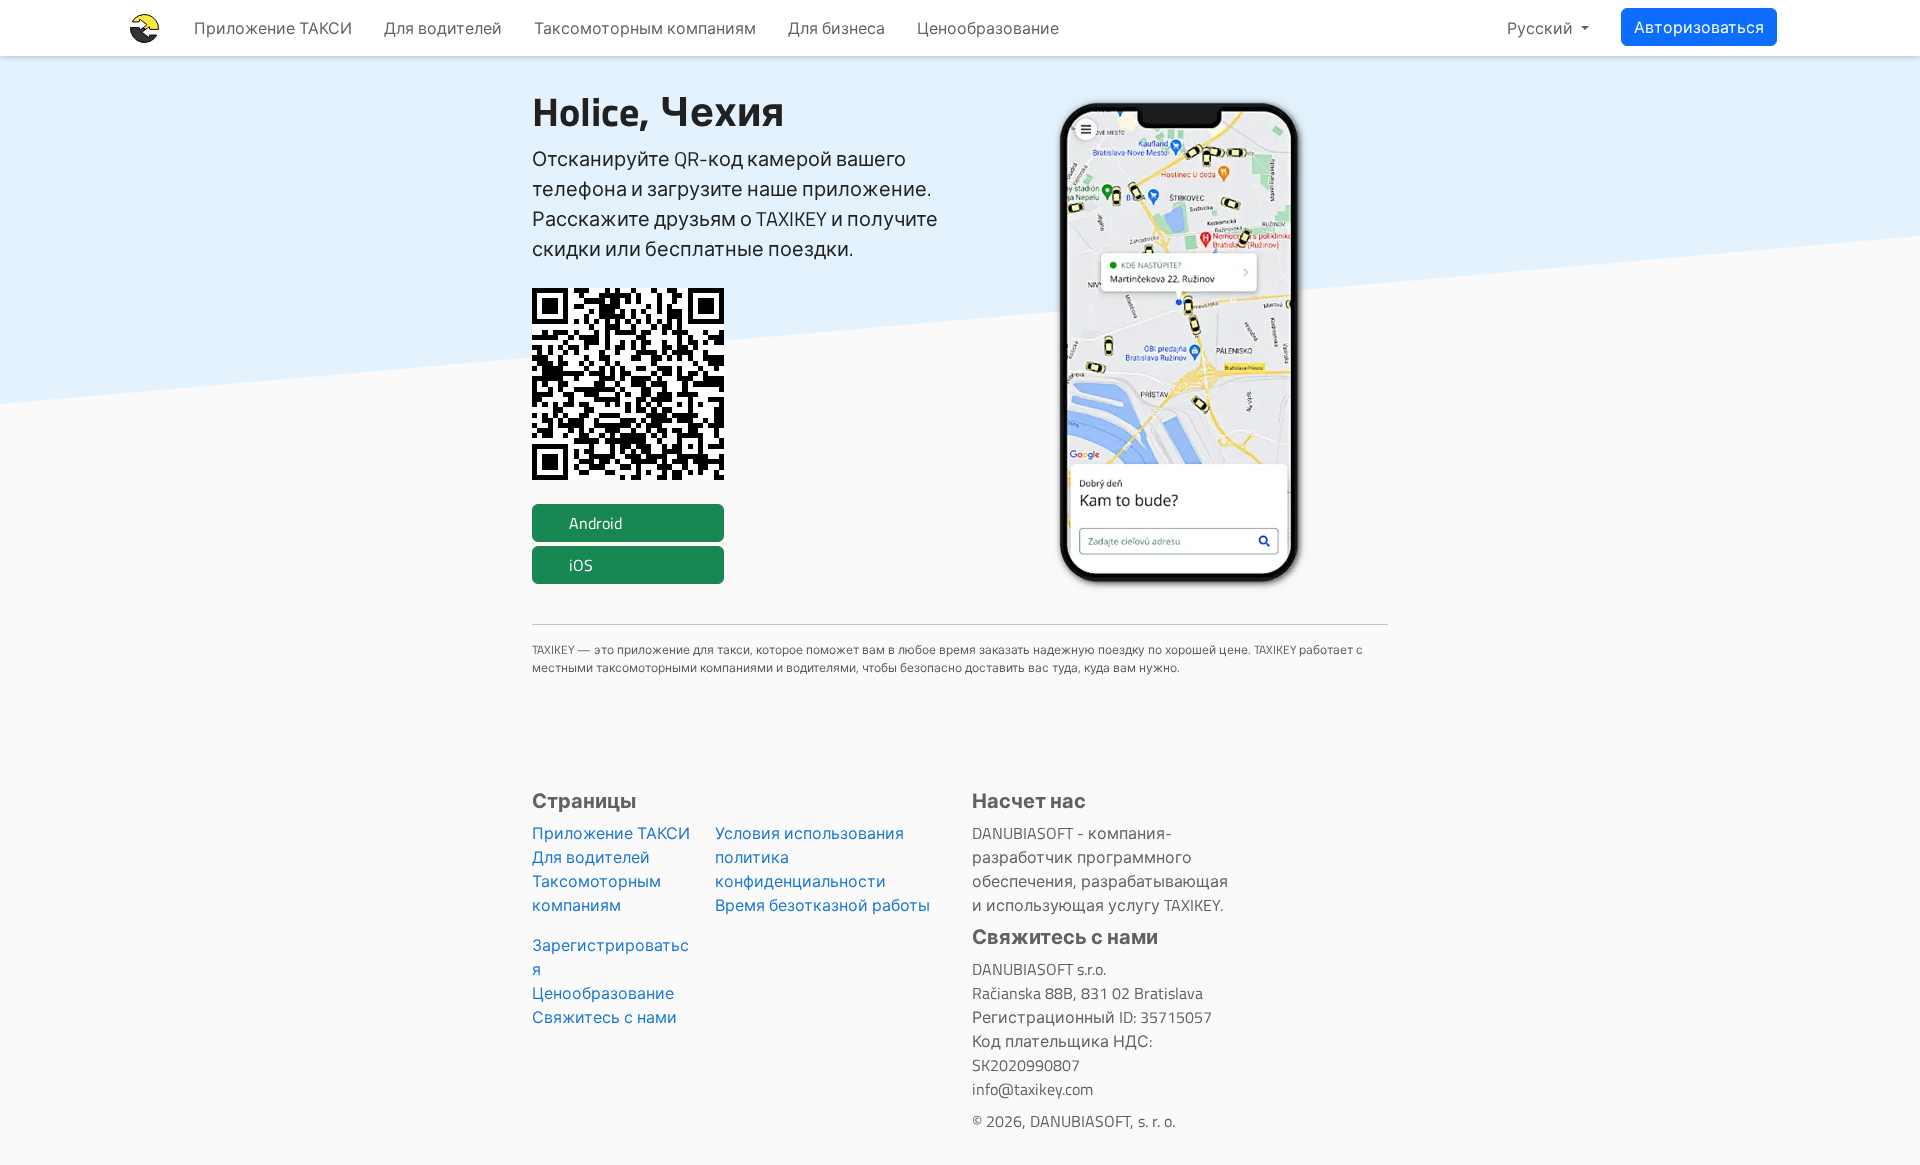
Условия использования (809, 833)
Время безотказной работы (822, 905)
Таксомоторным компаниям (645, 28)
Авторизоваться (1699, 27)
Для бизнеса (836, 28)
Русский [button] (1542, 28)
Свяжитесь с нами (604, 1017)
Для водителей (443, 28)
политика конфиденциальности (800, 869)
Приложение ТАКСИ (273, 28)
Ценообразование (988, 28)
